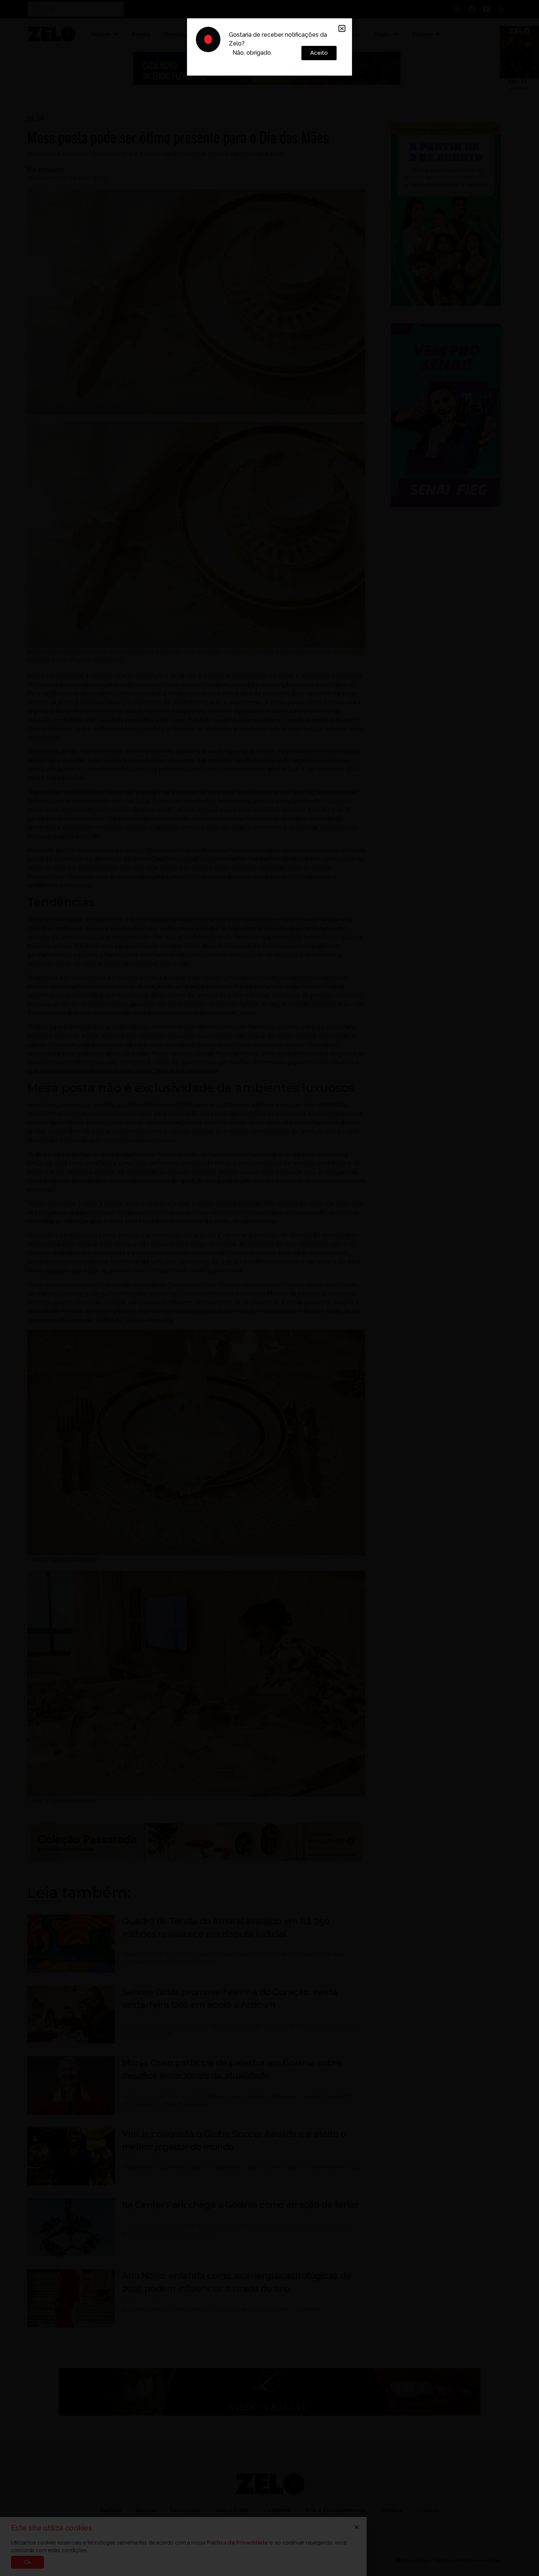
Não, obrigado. (252, 53)
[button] (342, 28)
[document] (269, 1288)
